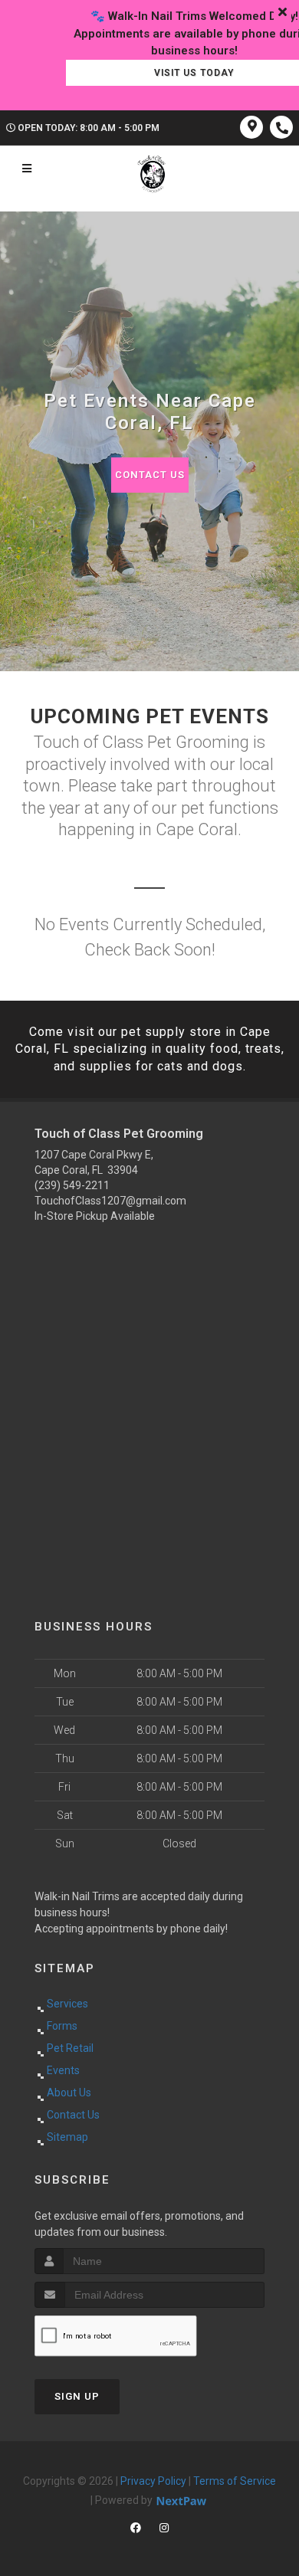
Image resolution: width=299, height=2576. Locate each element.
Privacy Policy (153, 2481)
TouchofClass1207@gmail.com (110, 1201)
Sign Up (77, 2396)
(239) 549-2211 (72, 1185)
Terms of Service (235, 2481)
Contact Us (150, 475)
